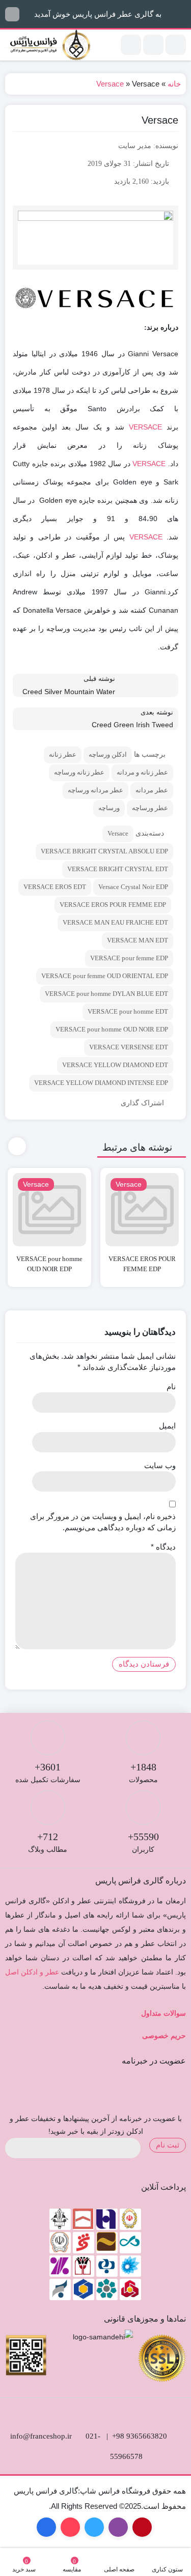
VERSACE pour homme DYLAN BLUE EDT (106, 994)
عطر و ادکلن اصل (32, 1972)
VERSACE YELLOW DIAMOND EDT (115, 1065)
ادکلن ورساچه (108, 754)
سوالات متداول (163, 2013)
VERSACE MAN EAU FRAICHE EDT (115, 922)
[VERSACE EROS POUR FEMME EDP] (142, 1210)
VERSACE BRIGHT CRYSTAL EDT (118, 869)
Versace (110, 84)
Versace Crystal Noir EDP (133, 887)
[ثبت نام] (131, 45)
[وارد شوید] (153, 45)
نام (171, 1386)
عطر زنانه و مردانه (142, 772)
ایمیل (167, 1426)
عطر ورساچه (150, 808)
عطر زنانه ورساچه (79, 772)
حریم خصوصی (164, 2036)
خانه (174, 84)
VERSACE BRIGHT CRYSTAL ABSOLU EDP (104, 851)
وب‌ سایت (160, 1465)
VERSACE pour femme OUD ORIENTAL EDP (105, 976)
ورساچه (109, 808)
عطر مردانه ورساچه (95, 790)
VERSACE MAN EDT (138, 940)
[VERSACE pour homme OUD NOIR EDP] (49, 1210)
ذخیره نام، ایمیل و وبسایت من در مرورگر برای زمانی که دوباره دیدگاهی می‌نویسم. (103, 1522)
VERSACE (145, 427)
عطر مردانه (152, 790)
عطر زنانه (63, 754)
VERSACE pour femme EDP (129, 958)
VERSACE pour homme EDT (128, 1011)
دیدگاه (163, 1547)
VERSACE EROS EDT (55, 887)
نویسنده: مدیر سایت (148, 146)
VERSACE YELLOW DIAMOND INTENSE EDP (101, 1083)
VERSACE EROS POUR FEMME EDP (113, 905)
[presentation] (17, 1146)
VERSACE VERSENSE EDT (129, 1047)
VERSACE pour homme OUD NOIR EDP (112, 1029)
